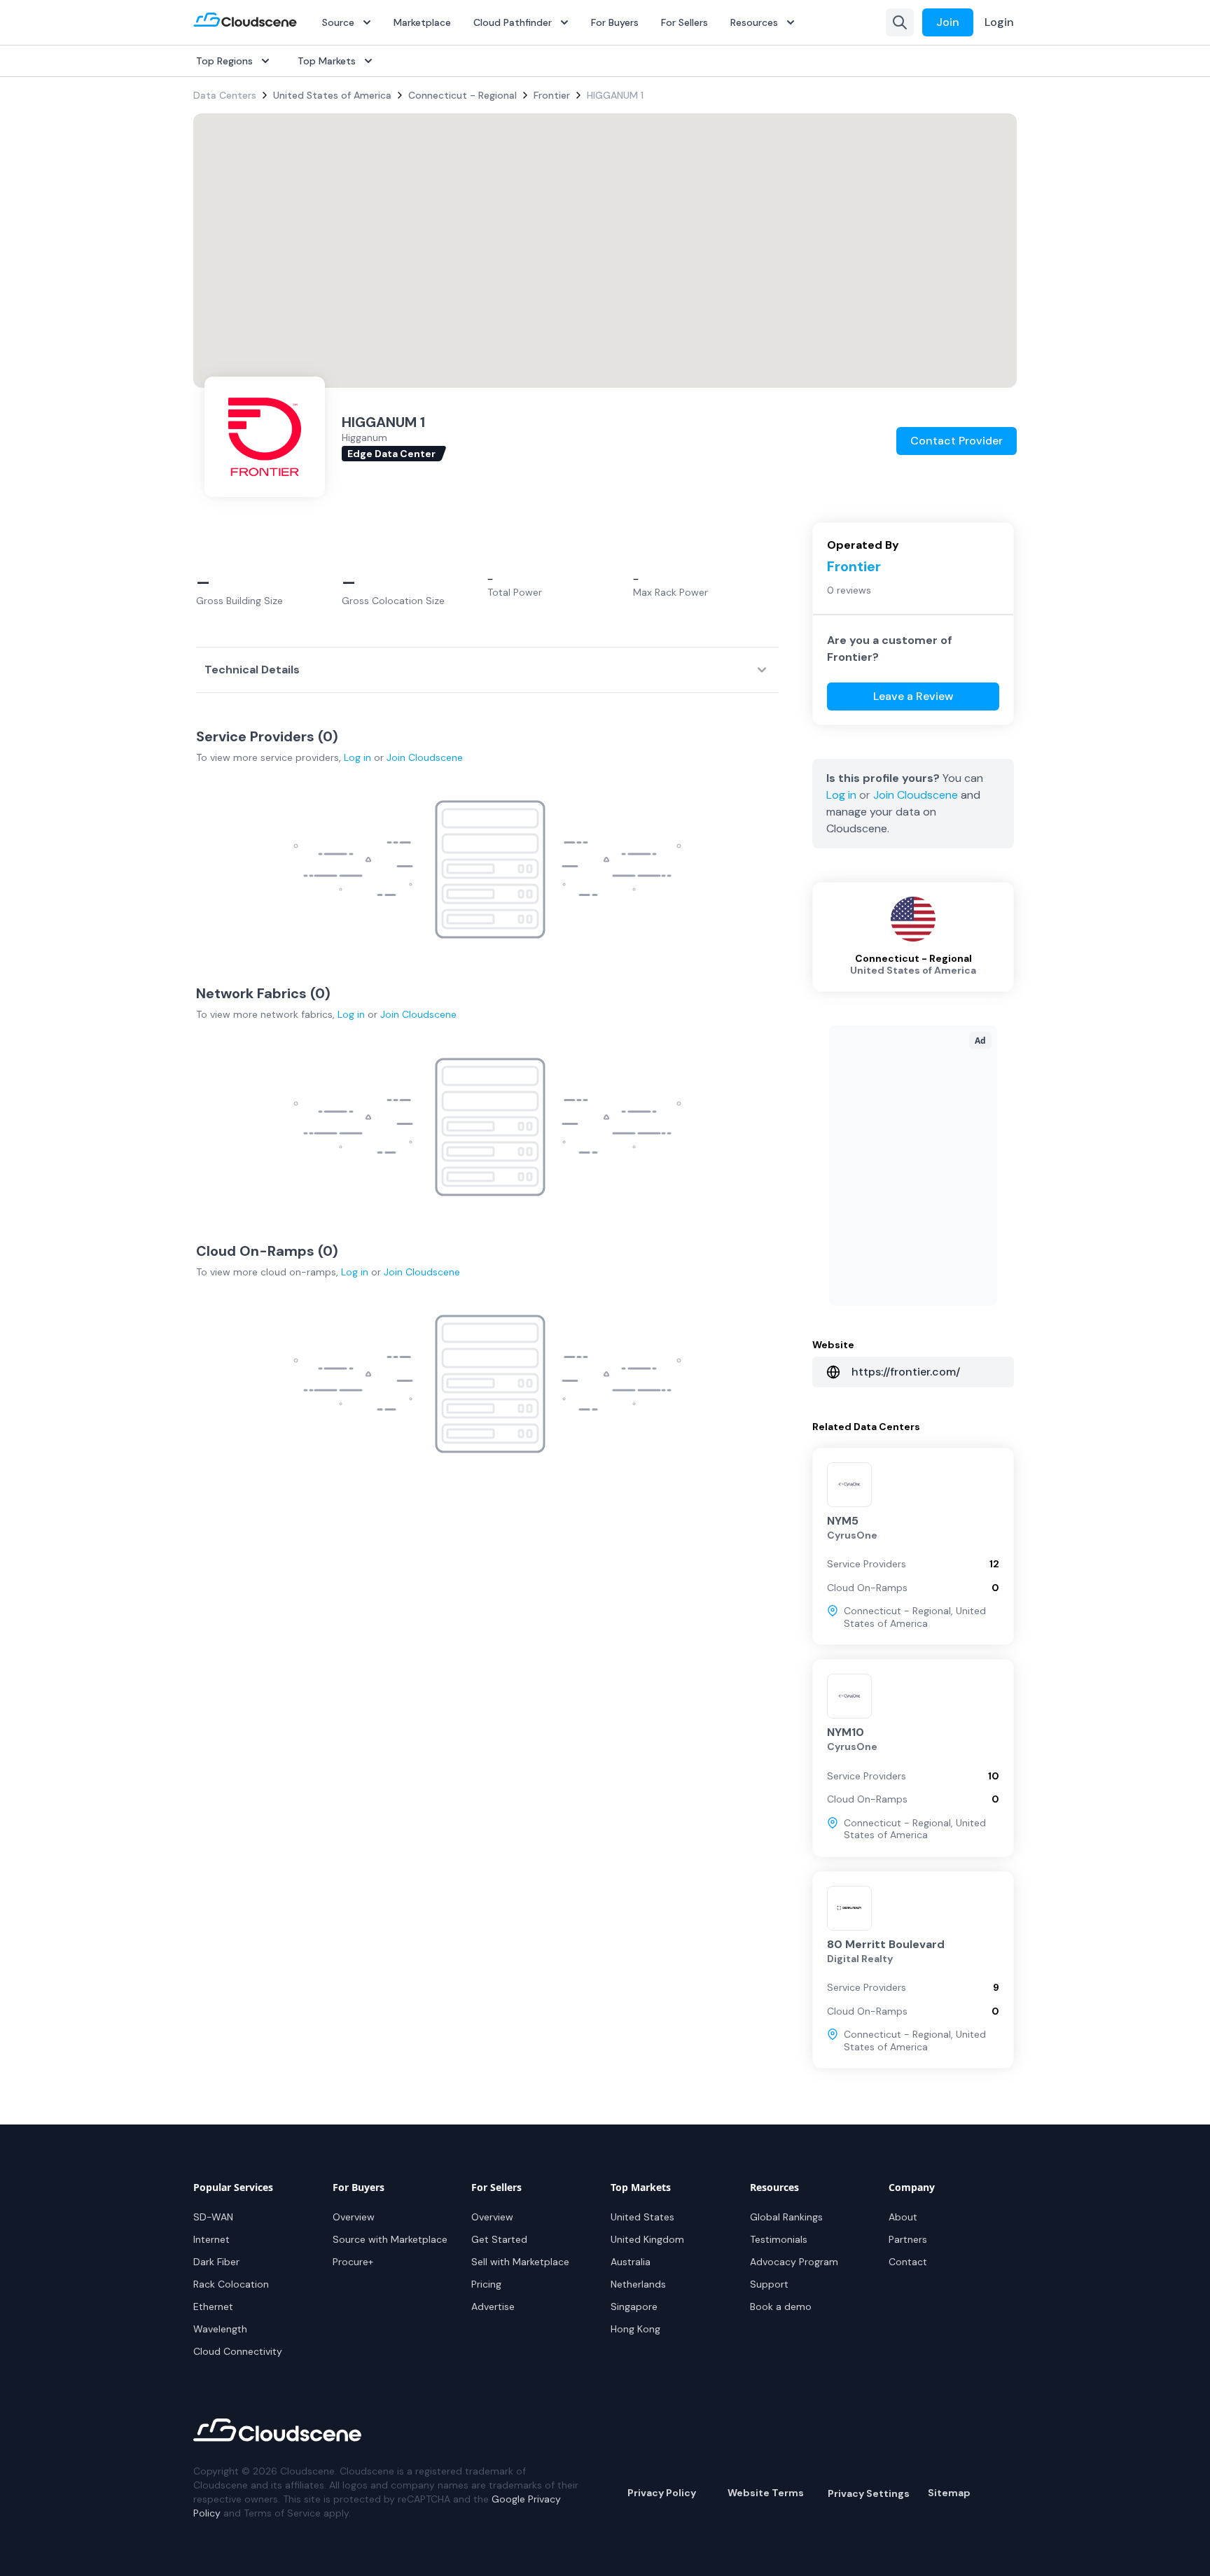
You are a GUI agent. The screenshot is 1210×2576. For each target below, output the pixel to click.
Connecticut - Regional (463, 95)
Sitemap (949, 2493)
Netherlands (638, 2284)
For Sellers (684, 22)
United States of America (332, 95)
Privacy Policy (662, 2493)
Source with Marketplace (390, 2239)
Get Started (499, 2239)
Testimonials (779, 2239)
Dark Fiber (216, 2262)
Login (999, 22)
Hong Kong (635, 2329)
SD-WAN (213, 2217)
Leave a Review (913, 696)
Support (769, 2284)
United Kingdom (647, 2239)
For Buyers (615, 22)
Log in (357, 757)
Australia (631, 2262)
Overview (354, 2217)
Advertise (493, 2306)
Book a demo (781, 2306)
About (903, 2217)
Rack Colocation (231, 2284)
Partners (908, 2239)
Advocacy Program (794, 2262)
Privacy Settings (869, 2493)
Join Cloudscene (425, 757)
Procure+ (353, 2262)
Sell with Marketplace (520, 2262)
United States (642, 2217)
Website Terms (766, 2493)
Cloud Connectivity (238, 2351)
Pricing (486, 2284)
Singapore (634, 2306)
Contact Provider (957, 441)
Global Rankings (786, 2217)
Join (948, 22)
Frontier (552, 95)
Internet (211, 2239)
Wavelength (220, 2329)
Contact (908, 2262)
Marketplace (422, 22)
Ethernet (213, 2306)
